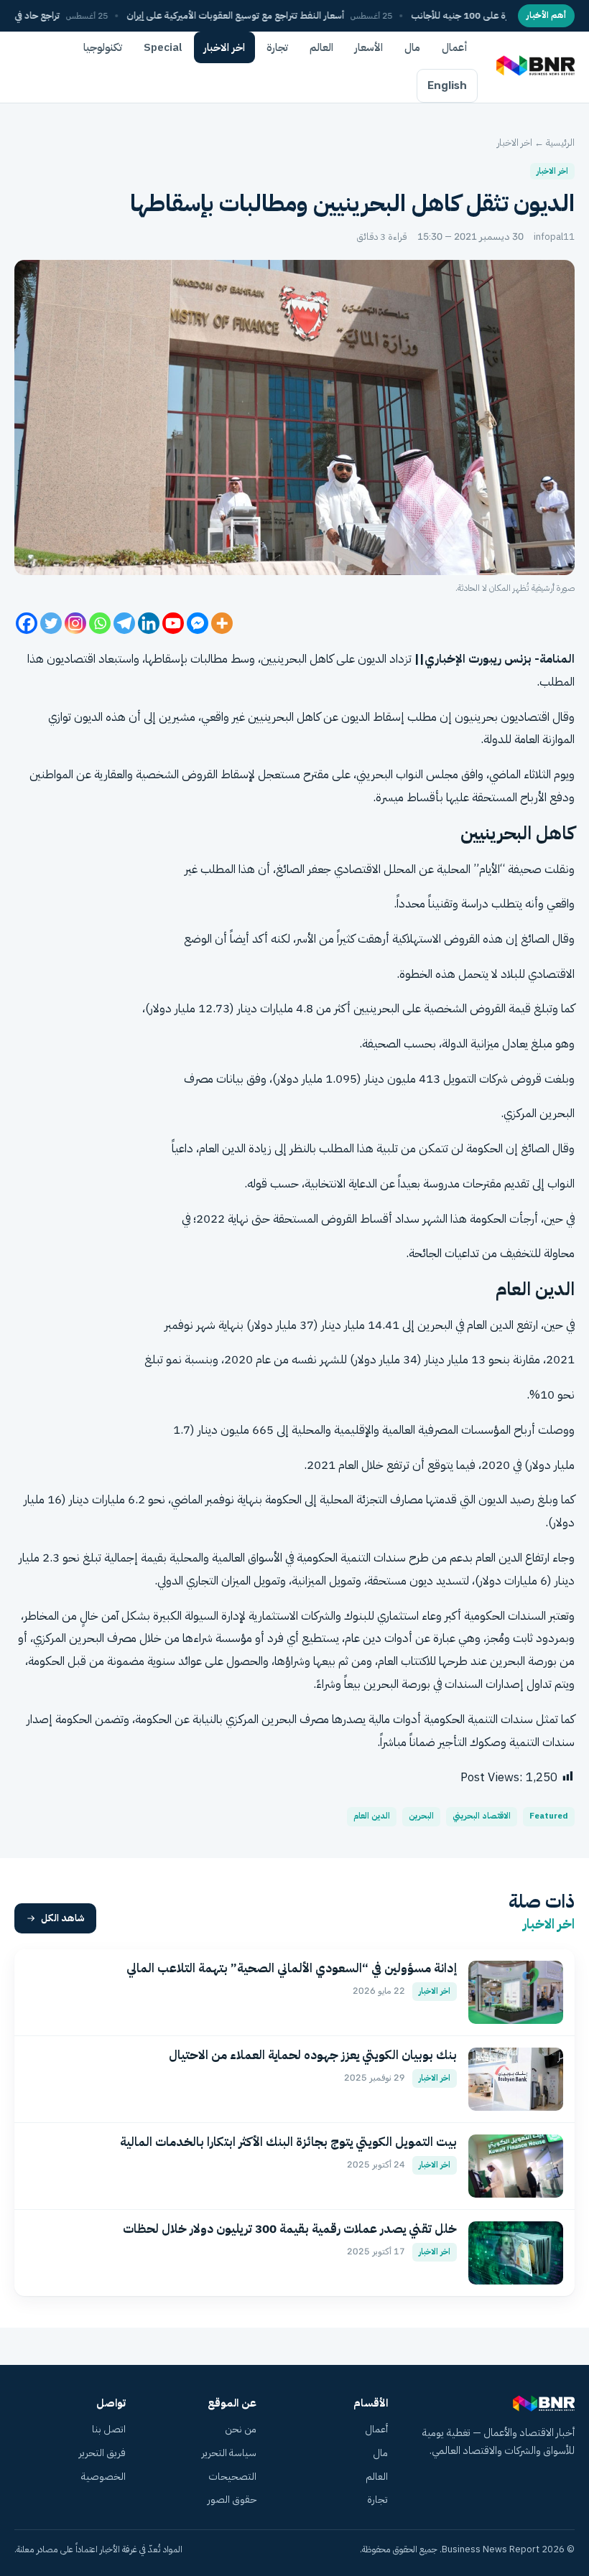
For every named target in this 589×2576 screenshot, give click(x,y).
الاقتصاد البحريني (482, 1816)
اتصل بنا (109, 2429)
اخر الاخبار (224, 47)
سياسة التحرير (229, 2453)
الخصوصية (103, 2477)
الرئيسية (560, 143)
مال (412, 47)
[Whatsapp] (100, 623)
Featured (549, 1816)
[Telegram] (124, 623)
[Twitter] (51, 623)
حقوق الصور (232, 2500)
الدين (502, 1325)
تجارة (277, 47)
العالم (321, 47)
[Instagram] (75, 623)
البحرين (421, 1816)
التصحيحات (232, 2477)
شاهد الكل (63, 1918)
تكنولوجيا (103, 47)
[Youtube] (173, 623)
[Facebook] (27, 623)
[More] (222, 623)
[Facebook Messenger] (198, 623)
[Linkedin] (149, 623)
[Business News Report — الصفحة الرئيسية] (534, 67)
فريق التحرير (102, 2453)
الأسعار (369, 47)
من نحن (241, 2429)
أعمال (455, 47)
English (447, 85)
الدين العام (372, 1816)
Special (163, 47)
